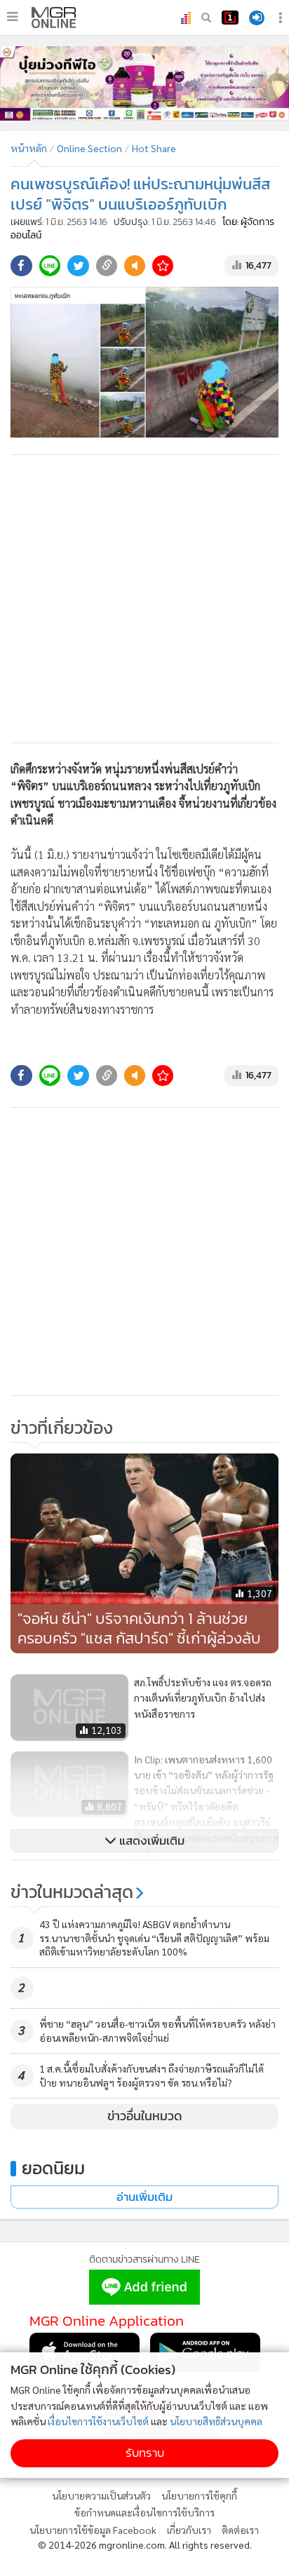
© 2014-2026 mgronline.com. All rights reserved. (145, 2544)
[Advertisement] (144, 599)
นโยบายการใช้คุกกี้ (199, 2495)
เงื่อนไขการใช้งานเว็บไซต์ (98, 2421)
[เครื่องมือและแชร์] (282, 18)
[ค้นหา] (206, 18)
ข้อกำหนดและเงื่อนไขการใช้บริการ (144, 2512)
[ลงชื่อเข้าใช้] (257, 18)
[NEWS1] (230, 18)
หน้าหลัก (29, 148)
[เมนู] (12, 17)
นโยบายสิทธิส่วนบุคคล (216, 2421)
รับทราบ (145, 2453)
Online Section (89, 148)
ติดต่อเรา (240, 2530)
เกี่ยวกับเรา (189, 2530)
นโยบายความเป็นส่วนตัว (101, 2495)
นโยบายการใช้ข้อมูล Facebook (93, 2530)
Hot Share (154, 148)
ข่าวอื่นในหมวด (145, 2116)
